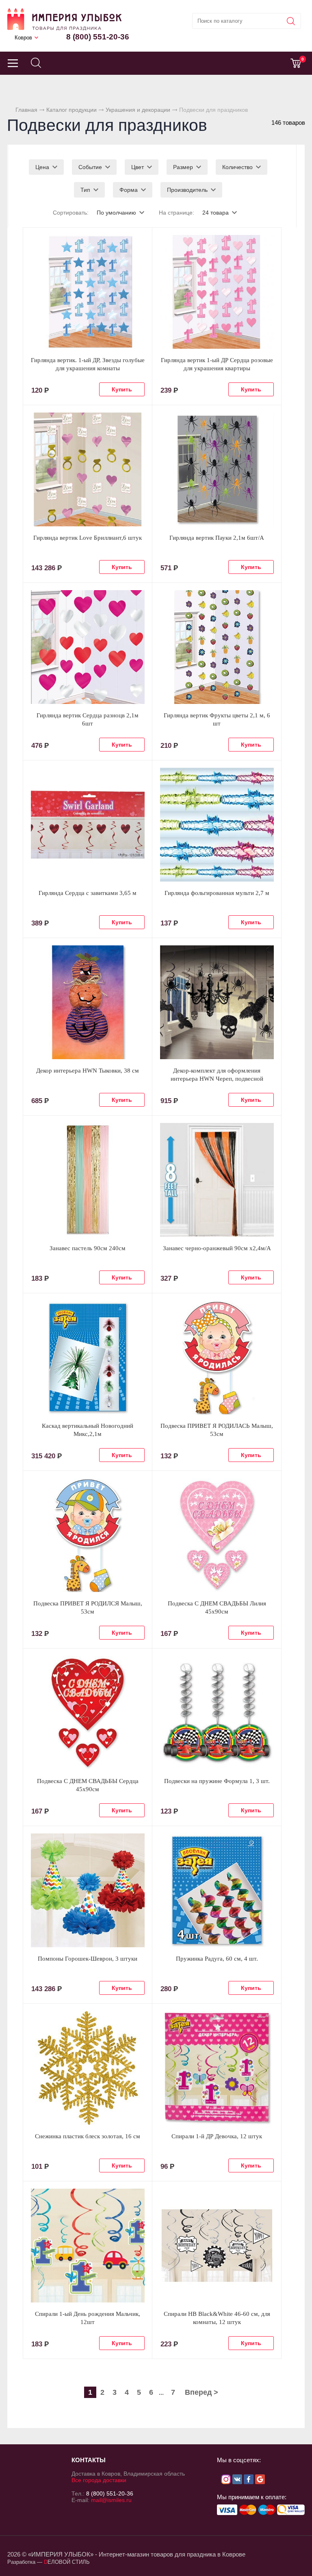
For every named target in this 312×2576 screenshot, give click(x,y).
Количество (237, 167)
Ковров (23, 38)
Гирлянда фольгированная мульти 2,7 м (217, 893)
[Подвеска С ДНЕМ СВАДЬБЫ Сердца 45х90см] (88, 1713)
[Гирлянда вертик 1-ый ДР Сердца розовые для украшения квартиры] (217, 292)
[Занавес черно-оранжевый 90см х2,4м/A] (217, 1180)
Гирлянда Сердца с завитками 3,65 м (88, 893)
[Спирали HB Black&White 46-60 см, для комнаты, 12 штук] (217, 2246)
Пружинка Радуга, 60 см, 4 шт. (217, 1959)
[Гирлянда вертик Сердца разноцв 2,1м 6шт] (88, 647)
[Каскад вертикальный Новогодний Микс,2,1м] (88, 1358)
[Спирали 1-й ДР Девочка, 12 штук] (217, 2068)
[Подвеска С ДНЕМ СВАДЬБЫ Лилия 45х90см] (217, 1535)
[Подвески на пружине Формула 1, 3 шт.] (217, 1713)
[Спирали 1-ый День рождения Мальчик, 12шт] (88, 2246)
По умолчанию (116, 213)
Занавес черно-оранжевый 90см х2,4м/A (217, 1248)
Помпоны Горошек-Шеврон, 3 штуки (88, 1959)
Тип (85, 190)
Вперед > (201, 2392)
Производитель (187, 190)
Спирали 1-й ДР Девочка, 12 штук (217, 2136)
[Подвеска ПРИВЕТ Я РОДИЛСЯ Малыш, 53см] (88, 1535)
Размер (183, 167)
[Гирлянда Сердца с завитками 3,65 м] (88, 825)
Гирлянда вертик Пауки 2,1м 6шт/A (217, 538)
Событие (90, 167)
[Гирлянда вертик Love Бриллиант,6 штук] (88, 469)
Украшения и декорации (138, 110)
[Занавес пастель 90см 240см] (88, 1180)
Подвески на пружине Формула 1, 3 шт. (217, 1781)
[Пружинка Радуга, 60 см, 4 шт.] (217, 1890)
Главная (26, 110)
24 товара (216, 213)
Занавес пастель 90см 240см (88, 1248)
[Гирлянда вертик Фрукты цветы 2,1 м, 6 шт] (217, 647)
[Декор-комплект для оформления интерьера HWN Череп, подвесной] (217, 1002)
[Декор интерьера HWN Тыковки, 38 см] (88, 1002)
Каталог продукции (71, 110)
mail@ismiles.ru (111, 2500)
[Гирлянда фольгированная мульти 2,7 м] (217, 825)
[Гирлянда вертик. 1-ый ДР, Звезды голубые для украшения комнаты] (88, 292)
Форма (129, 190)
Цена (42, 167)
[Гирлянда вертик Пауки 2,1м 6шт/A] (217, 469)
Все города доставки (99, 2480)
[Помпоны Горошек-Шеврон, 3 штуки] (88, 1890)
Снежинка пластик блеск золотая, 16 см (88, 2136)
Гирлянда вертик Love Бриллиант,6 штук (88, 538)
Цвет (138, 167)
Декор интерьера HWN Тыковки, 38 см (88, 1071)
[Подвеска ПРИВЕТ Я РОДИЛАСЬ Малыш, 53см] (217, 1358)
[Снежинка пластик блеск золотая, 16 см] (88, 2068)
